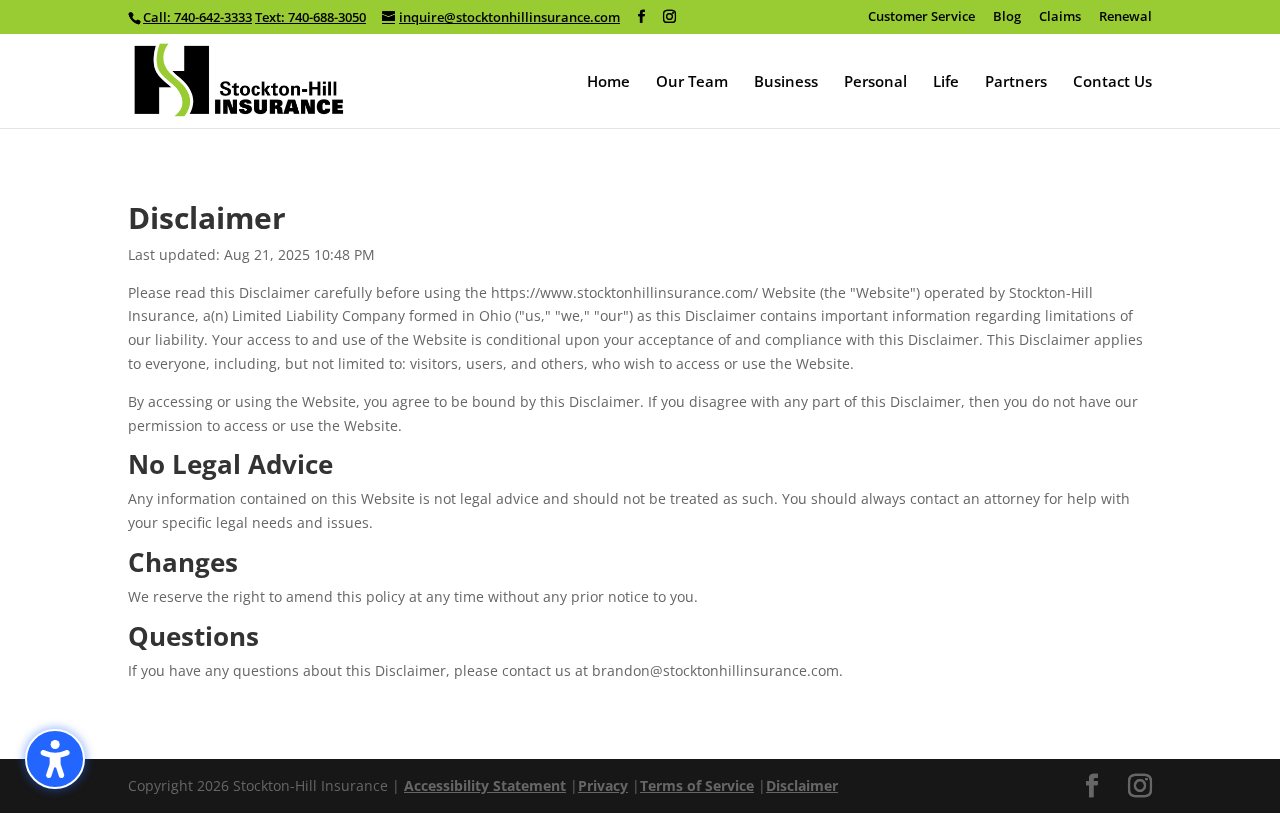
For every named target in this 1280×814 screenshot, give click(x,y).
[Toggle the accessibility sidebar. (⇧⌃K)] (55, 759)
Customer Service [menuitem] (921, 17)
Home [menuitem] (608, 82)
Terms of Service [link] (697, 785)
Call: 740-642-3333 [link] (197, 17)
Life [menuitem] (946, 82)
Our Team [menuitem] (692, 82)
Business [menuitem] (786, 82)
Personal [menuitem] (875, 82)
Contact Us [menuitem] (1112, 82)
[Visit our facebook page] (641, 17)
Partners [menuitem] (1016, 82)
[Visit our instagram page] (669, 17)
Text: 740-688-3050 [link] (310, 17)
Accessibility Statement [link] (485, 785)
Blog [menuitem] (1007, 17)
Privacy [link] (603, 785)
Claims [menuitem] (1060, 17)
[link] (239, 78)
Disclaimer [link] (802, 785)
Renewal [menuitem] (1125, 17)
